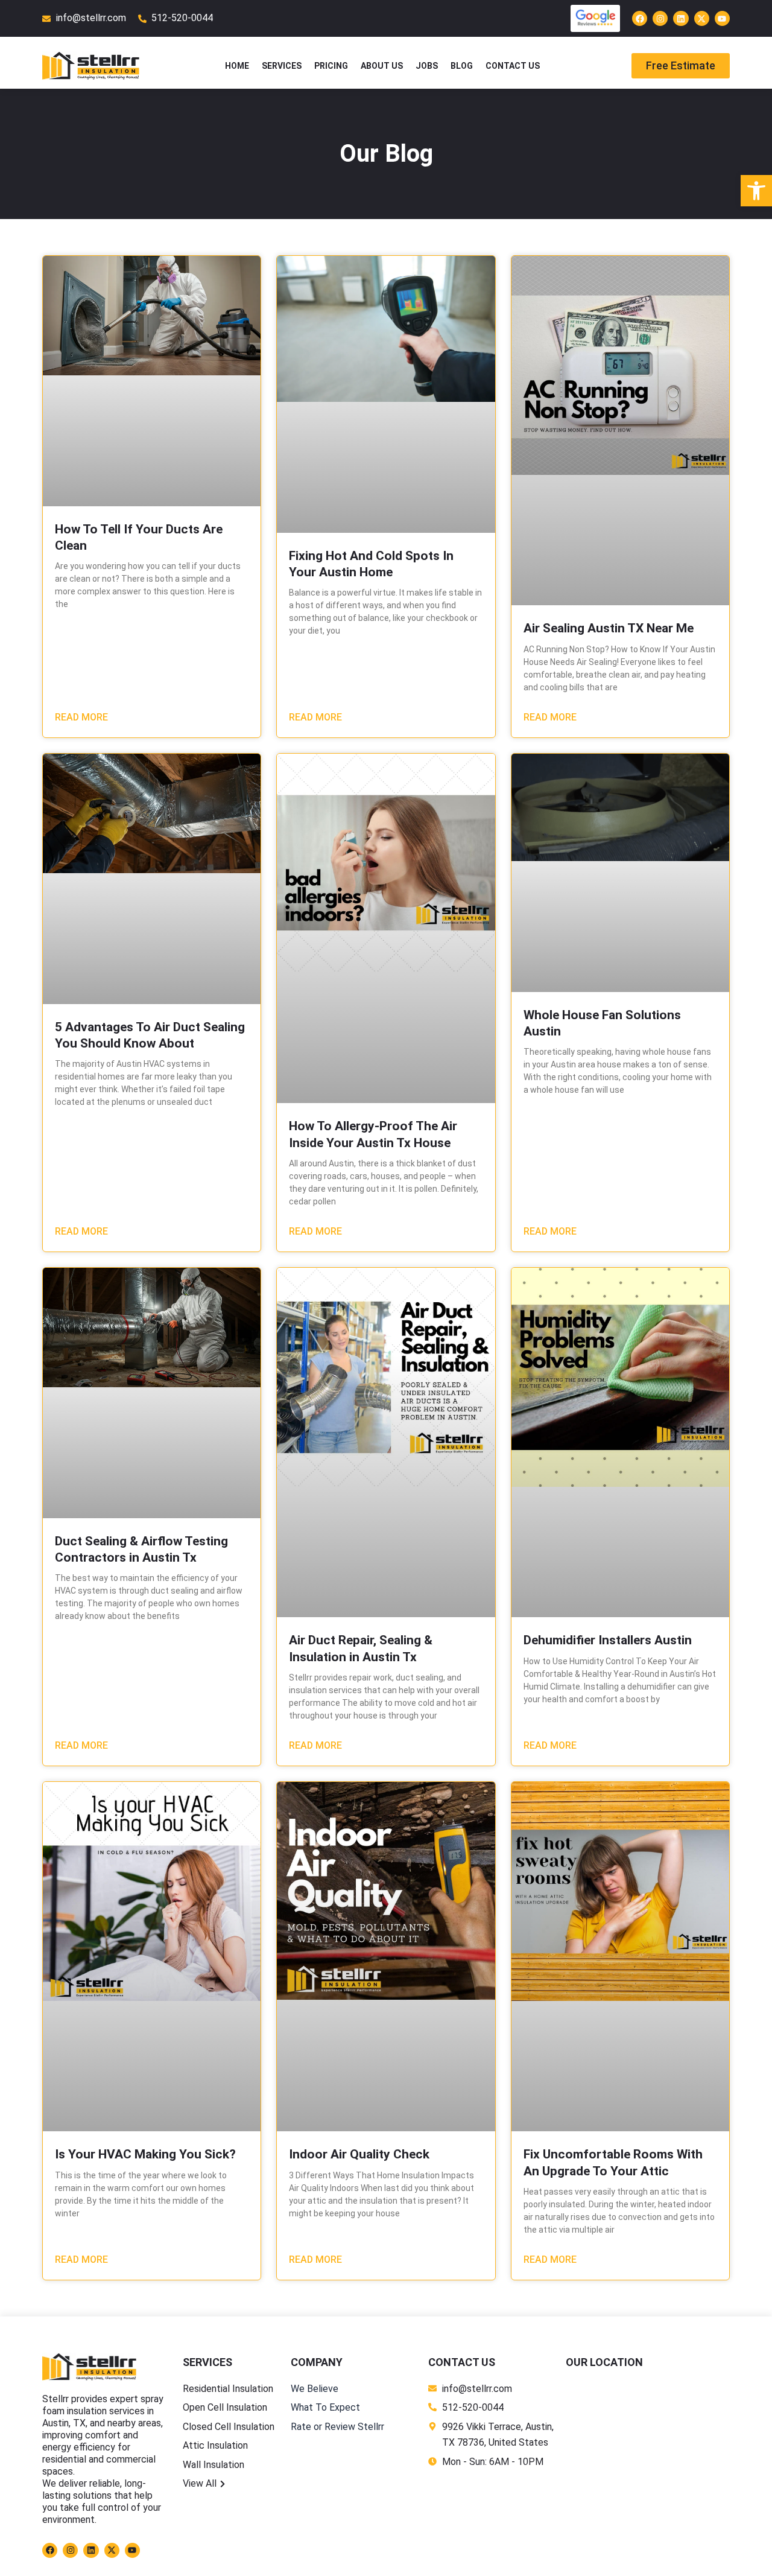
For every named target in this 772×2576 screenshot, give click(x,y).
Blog (462, 66)
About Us (382, 66)
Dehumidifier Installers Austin (608, 1640)
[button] (756, 191)
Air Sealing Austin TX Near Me (609, 628)
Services (282, 66)
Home (237, 66)
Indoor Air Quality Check (359, 2154)
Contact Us (513, 66)
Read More (81, 717)
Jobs (427, 66)
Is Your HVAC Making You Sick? (145, 2154)
